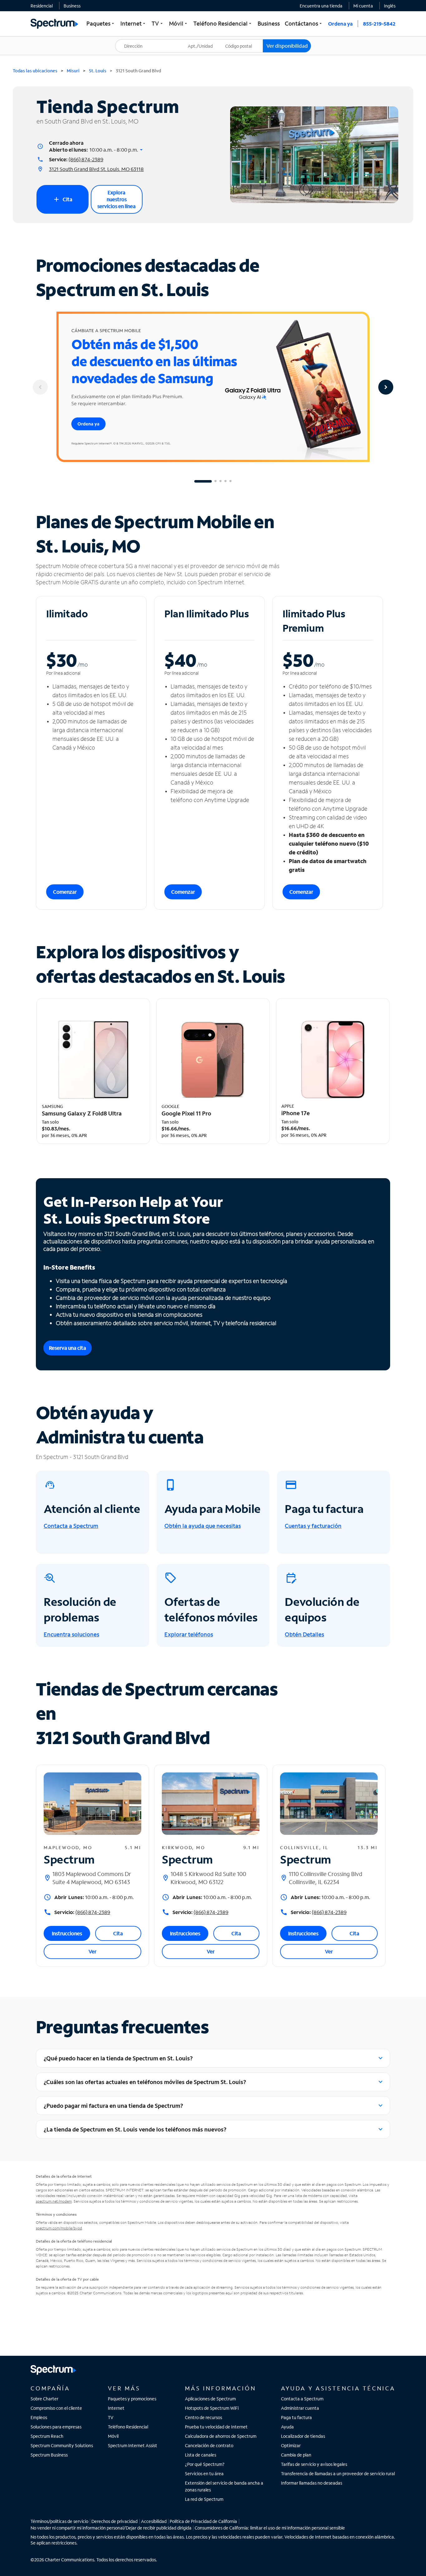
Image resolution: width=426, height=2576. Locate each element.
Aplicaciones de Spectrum (210, 2399)
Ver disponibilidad (287, 46)
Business (72, 6)
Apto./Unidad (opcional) (205, 42)
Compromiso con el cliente (56, 2408)
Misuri (73, 71)
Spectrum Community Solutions (62, 2445)
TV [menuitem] (158, 23)
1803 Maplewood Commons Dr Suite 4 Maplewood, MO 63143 (92, 1878)
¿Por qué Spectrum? (205, 2464)
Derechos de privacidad (114, 2521)
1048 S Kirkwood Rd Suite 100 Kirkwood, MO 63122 (208, 1878)
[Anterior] (40, 387)
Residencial (42, 6)
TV (111, 2417)
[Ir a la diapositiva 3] (220, 481)
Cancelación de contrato (209, 2445)
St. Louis (98, 71)
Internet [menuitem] (133, 23)
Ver (92, 1951)
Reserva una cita (68, 1348)
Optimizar (291, 2445)
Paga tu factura (296, 2417)
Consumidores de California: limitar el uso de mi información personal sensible (270, 2528)
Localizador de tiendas (303, 2436)
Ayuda (287, 2427)
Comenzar (65, 892)
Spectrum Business (49, 2455)
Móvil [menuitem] (179, 23)
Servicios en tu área (204, 2474)
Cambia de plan (296, 2455)
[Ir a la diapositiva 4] (225, 481)
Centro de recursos (203, 2417)
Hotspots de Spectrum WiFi (212, 2408)
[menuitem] (42, 6)
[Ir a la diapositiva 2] (215, 481)
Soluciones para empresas (56, 2427)
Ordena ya (340, 24)
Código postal (242, 39)
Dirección (128, 39)
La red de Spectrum (204, 2499)
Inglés (390, 6)
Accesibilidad (154, 2521)
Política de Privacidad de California (203, 2521)
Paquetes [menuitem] (101, 23)
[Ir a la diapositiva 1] (203, 481)
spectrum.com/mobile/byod (59, 2228)
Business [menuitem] (269, 23)
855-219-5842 (379, 24)
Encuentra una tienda (321, 6)
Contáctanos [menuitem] (304, 23)
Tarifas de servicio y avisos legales (314, 2464)
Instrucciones (67, 1933)
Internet (116, 2408)
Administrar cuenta (300, 2408)
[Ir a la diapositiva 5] (230, 481)
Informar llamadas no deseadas (312, 2483)
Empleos (39, 2417)
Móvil (113, 2436)
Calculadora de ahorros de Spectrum (221, 2436)
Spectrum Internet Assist (133, 2445)
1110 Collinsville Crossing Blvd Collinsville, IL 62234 (326, 1878)
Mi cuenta (363, 6)
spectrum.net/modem (54, 2201)
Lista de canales (201, 2455)
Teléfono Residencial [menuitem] (223, 23)
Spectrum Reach (47, 2436)
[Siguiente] (386, 387)
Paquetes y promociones (132, 2399)
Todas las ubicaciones (35, 71)
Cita (63, 199)
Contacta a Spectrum (302, 2399)
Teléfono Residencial (128, 2427)
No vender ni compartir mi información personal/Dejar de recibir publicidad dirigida (111, 2528)
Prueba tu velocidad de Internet (216, 2427)
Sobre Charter (44, 2399)
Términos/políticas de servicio (59, 2521)
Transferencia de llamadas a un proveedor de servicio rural (338, 2474)
